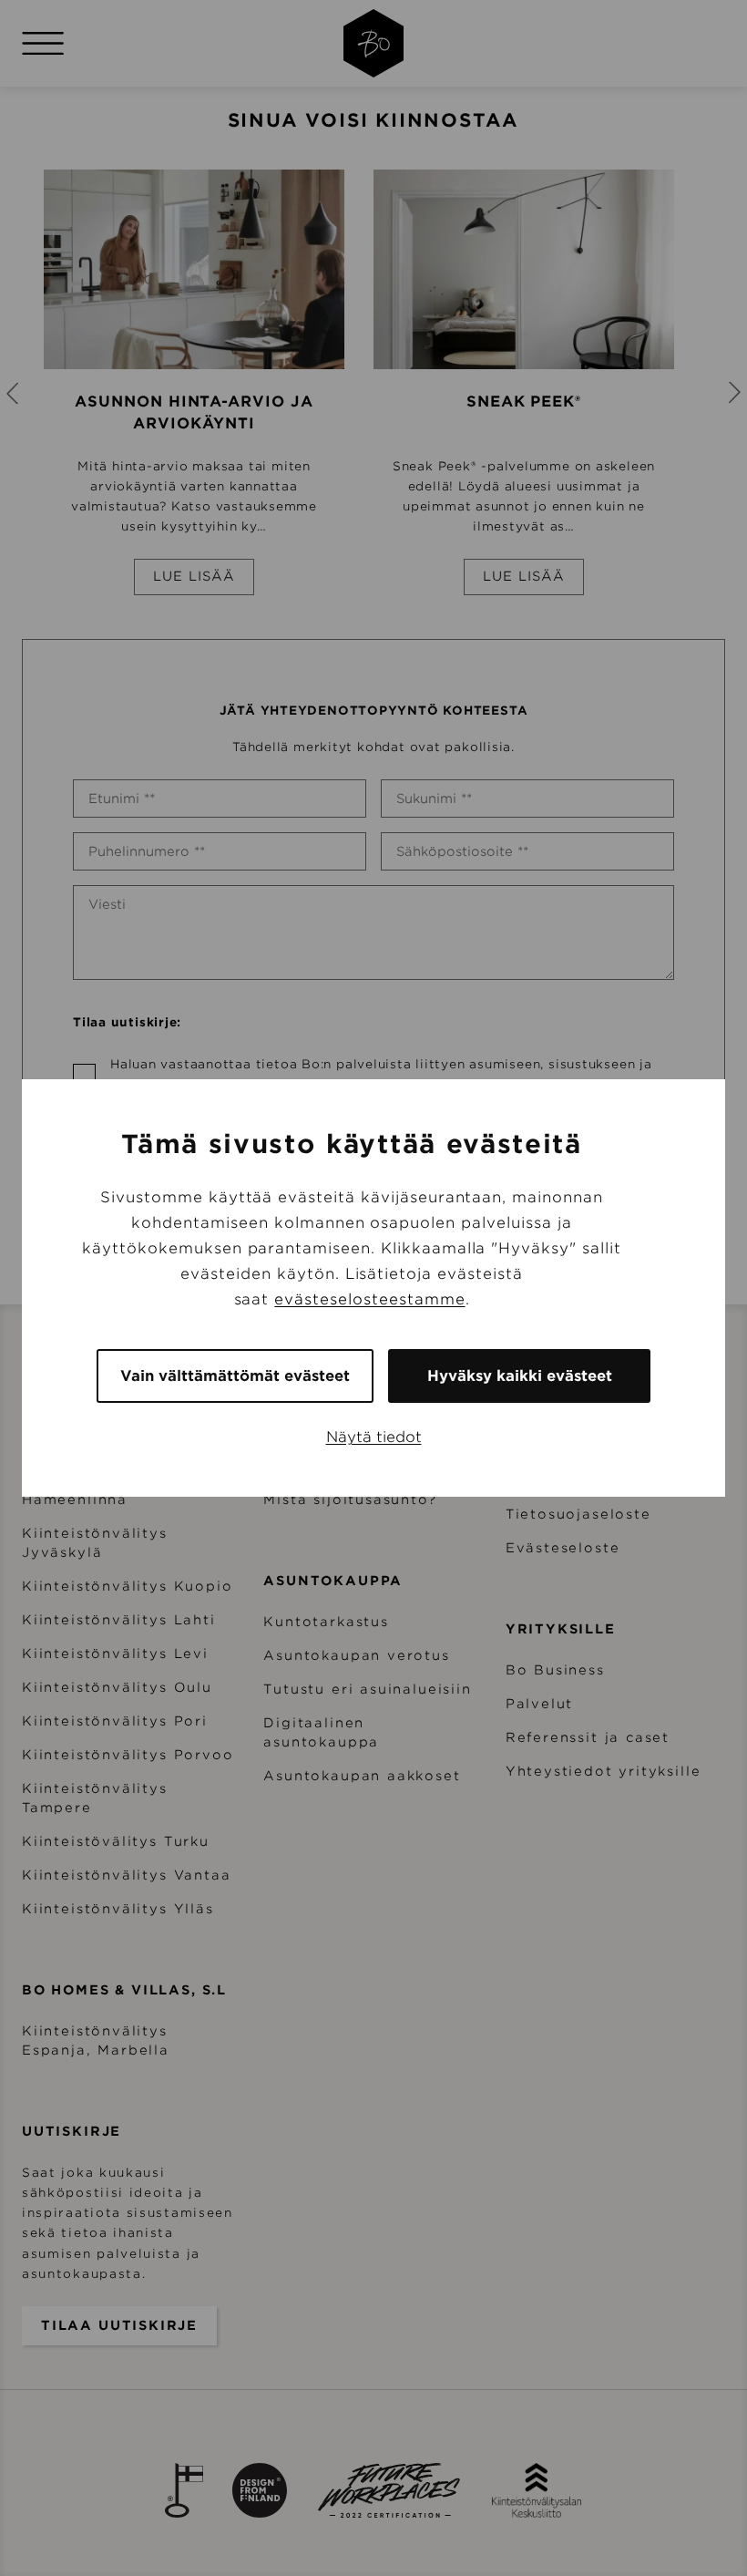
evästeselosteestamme (369, 1299)
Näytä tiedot (374, 1437)
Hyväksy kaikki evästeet (520, 1376)
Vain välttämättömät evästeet (235, 1376)
